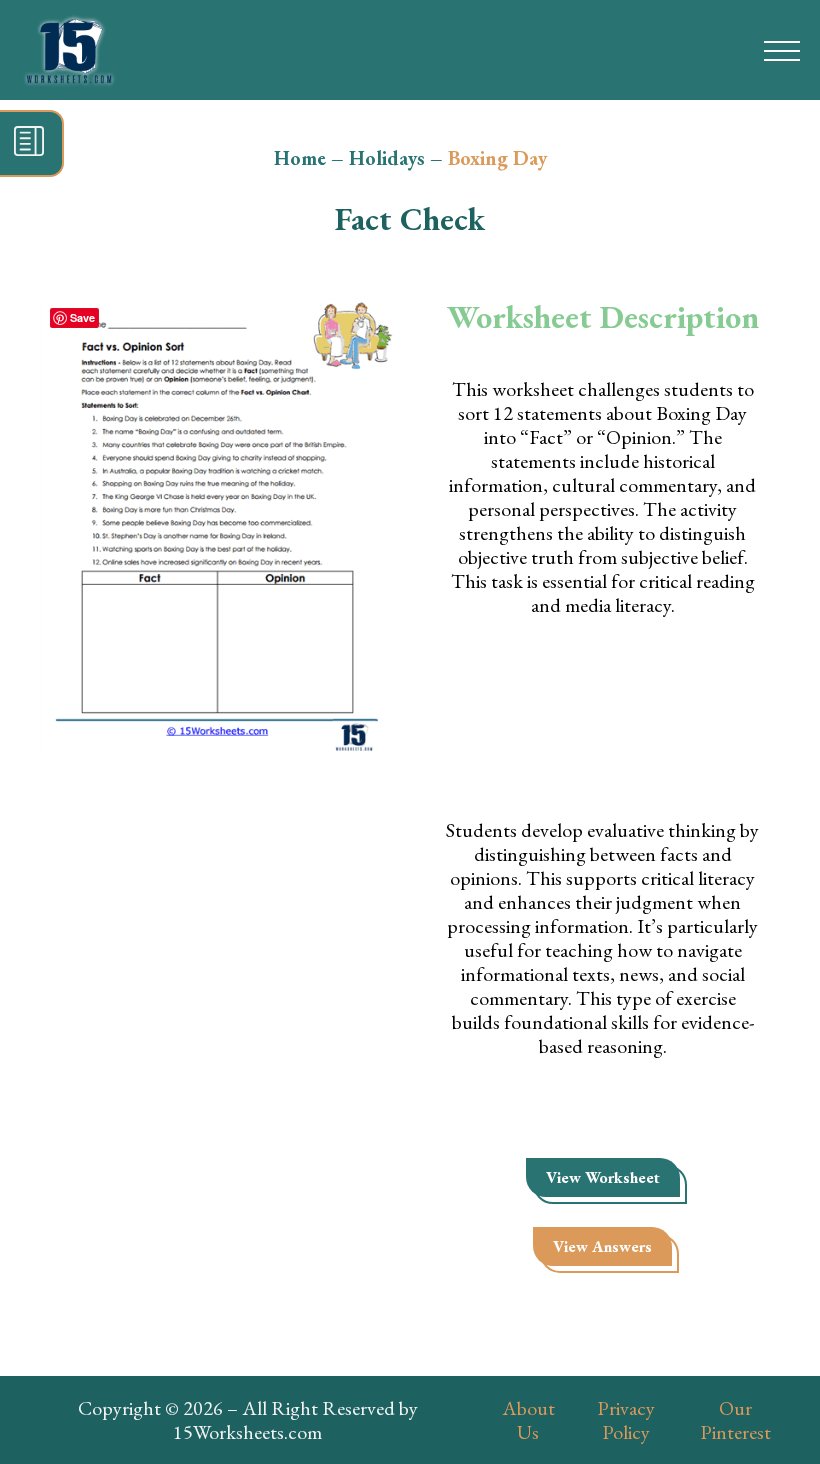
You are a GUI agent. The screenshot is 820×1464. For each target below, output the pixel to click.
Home (300, 158)
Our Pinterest (735, 1420)
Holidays (387, 158)
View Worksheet (603, 1177)
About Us (528, 1420)
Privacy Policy (626, 1420)
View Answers (602, 1246)
